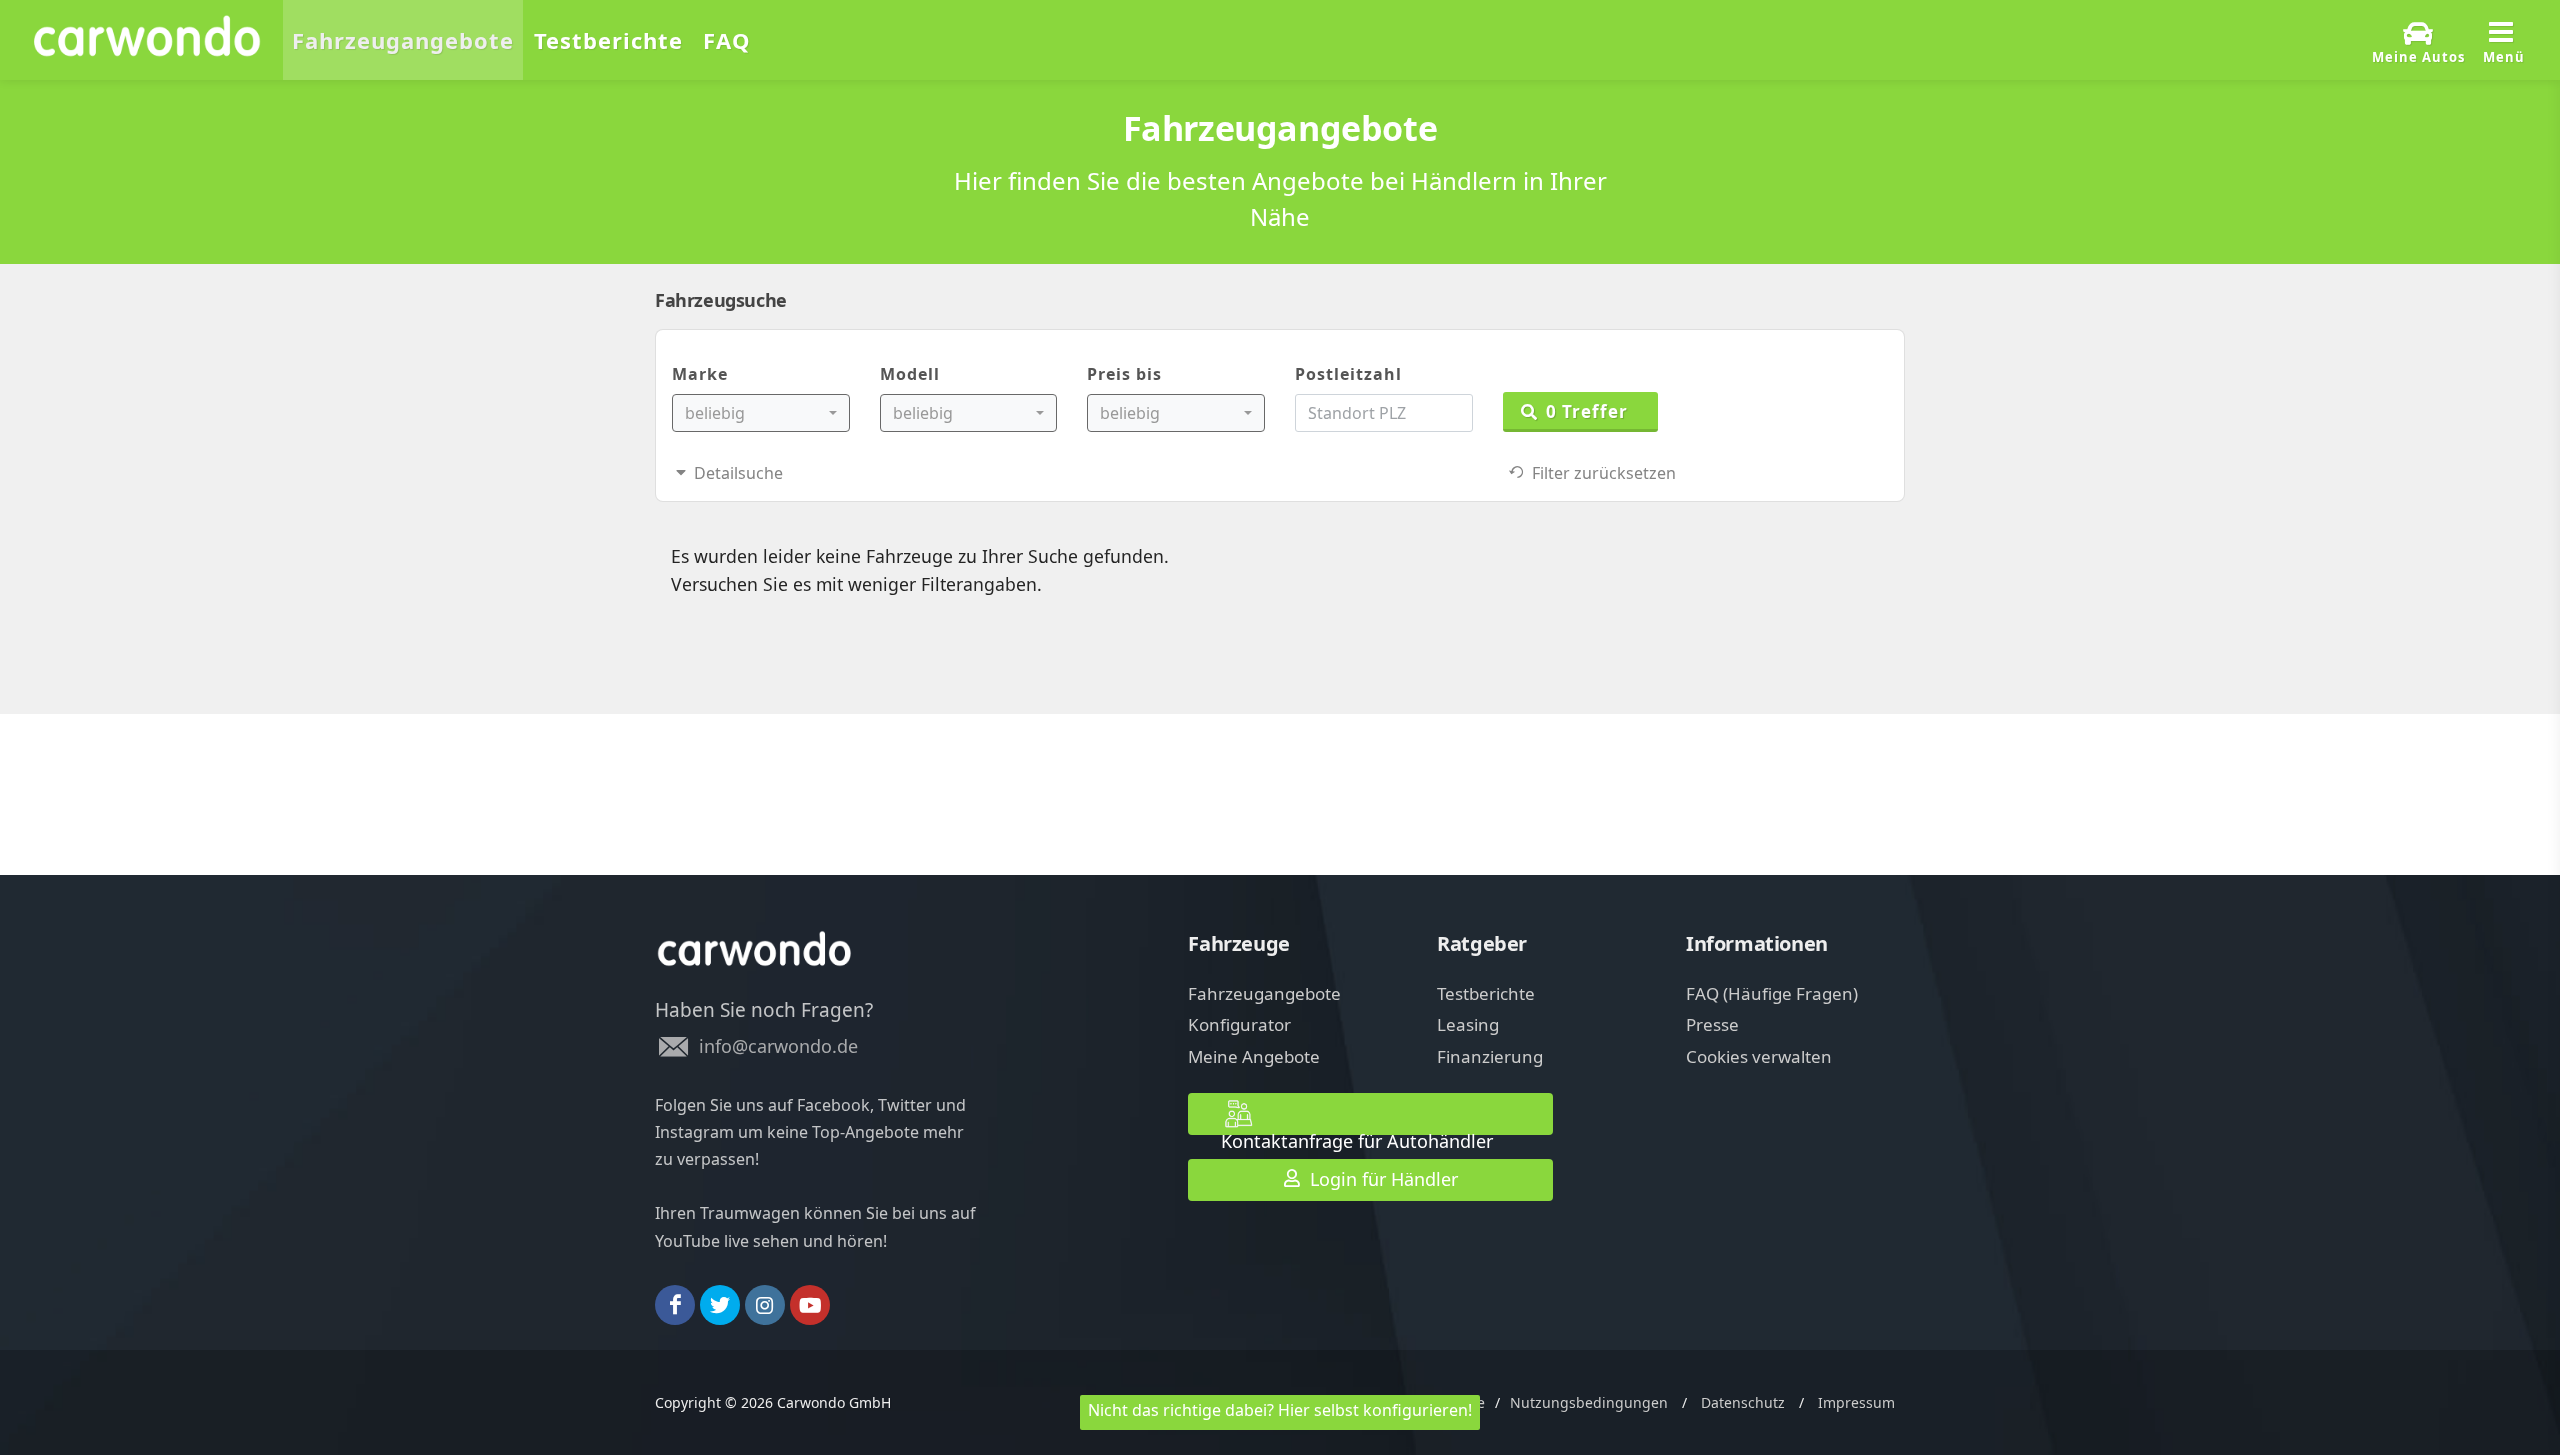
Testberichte (1486, 993)
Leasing (1468, 1024)
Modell (910, 374)
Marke (700, 374)
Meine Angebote (1254, 1056)
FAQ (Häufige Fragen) (1772, 993)
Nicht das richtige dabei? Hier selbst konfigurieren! (1280, 1410)
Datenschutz (1743, 1402)
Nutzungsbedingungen (1589, 1402)
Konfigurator (1239, 1024)
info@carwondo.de (778, 1046)
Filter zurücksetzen (1600, 473)
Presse (1712, 1024)
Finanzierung (1490, 1056)
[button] (761, 413)
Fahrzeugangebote (1264, 993)
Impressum (1856, 1402)
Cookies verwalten (1759, 1056)
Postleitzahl (1348, 374)
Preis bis (1124, 374)
